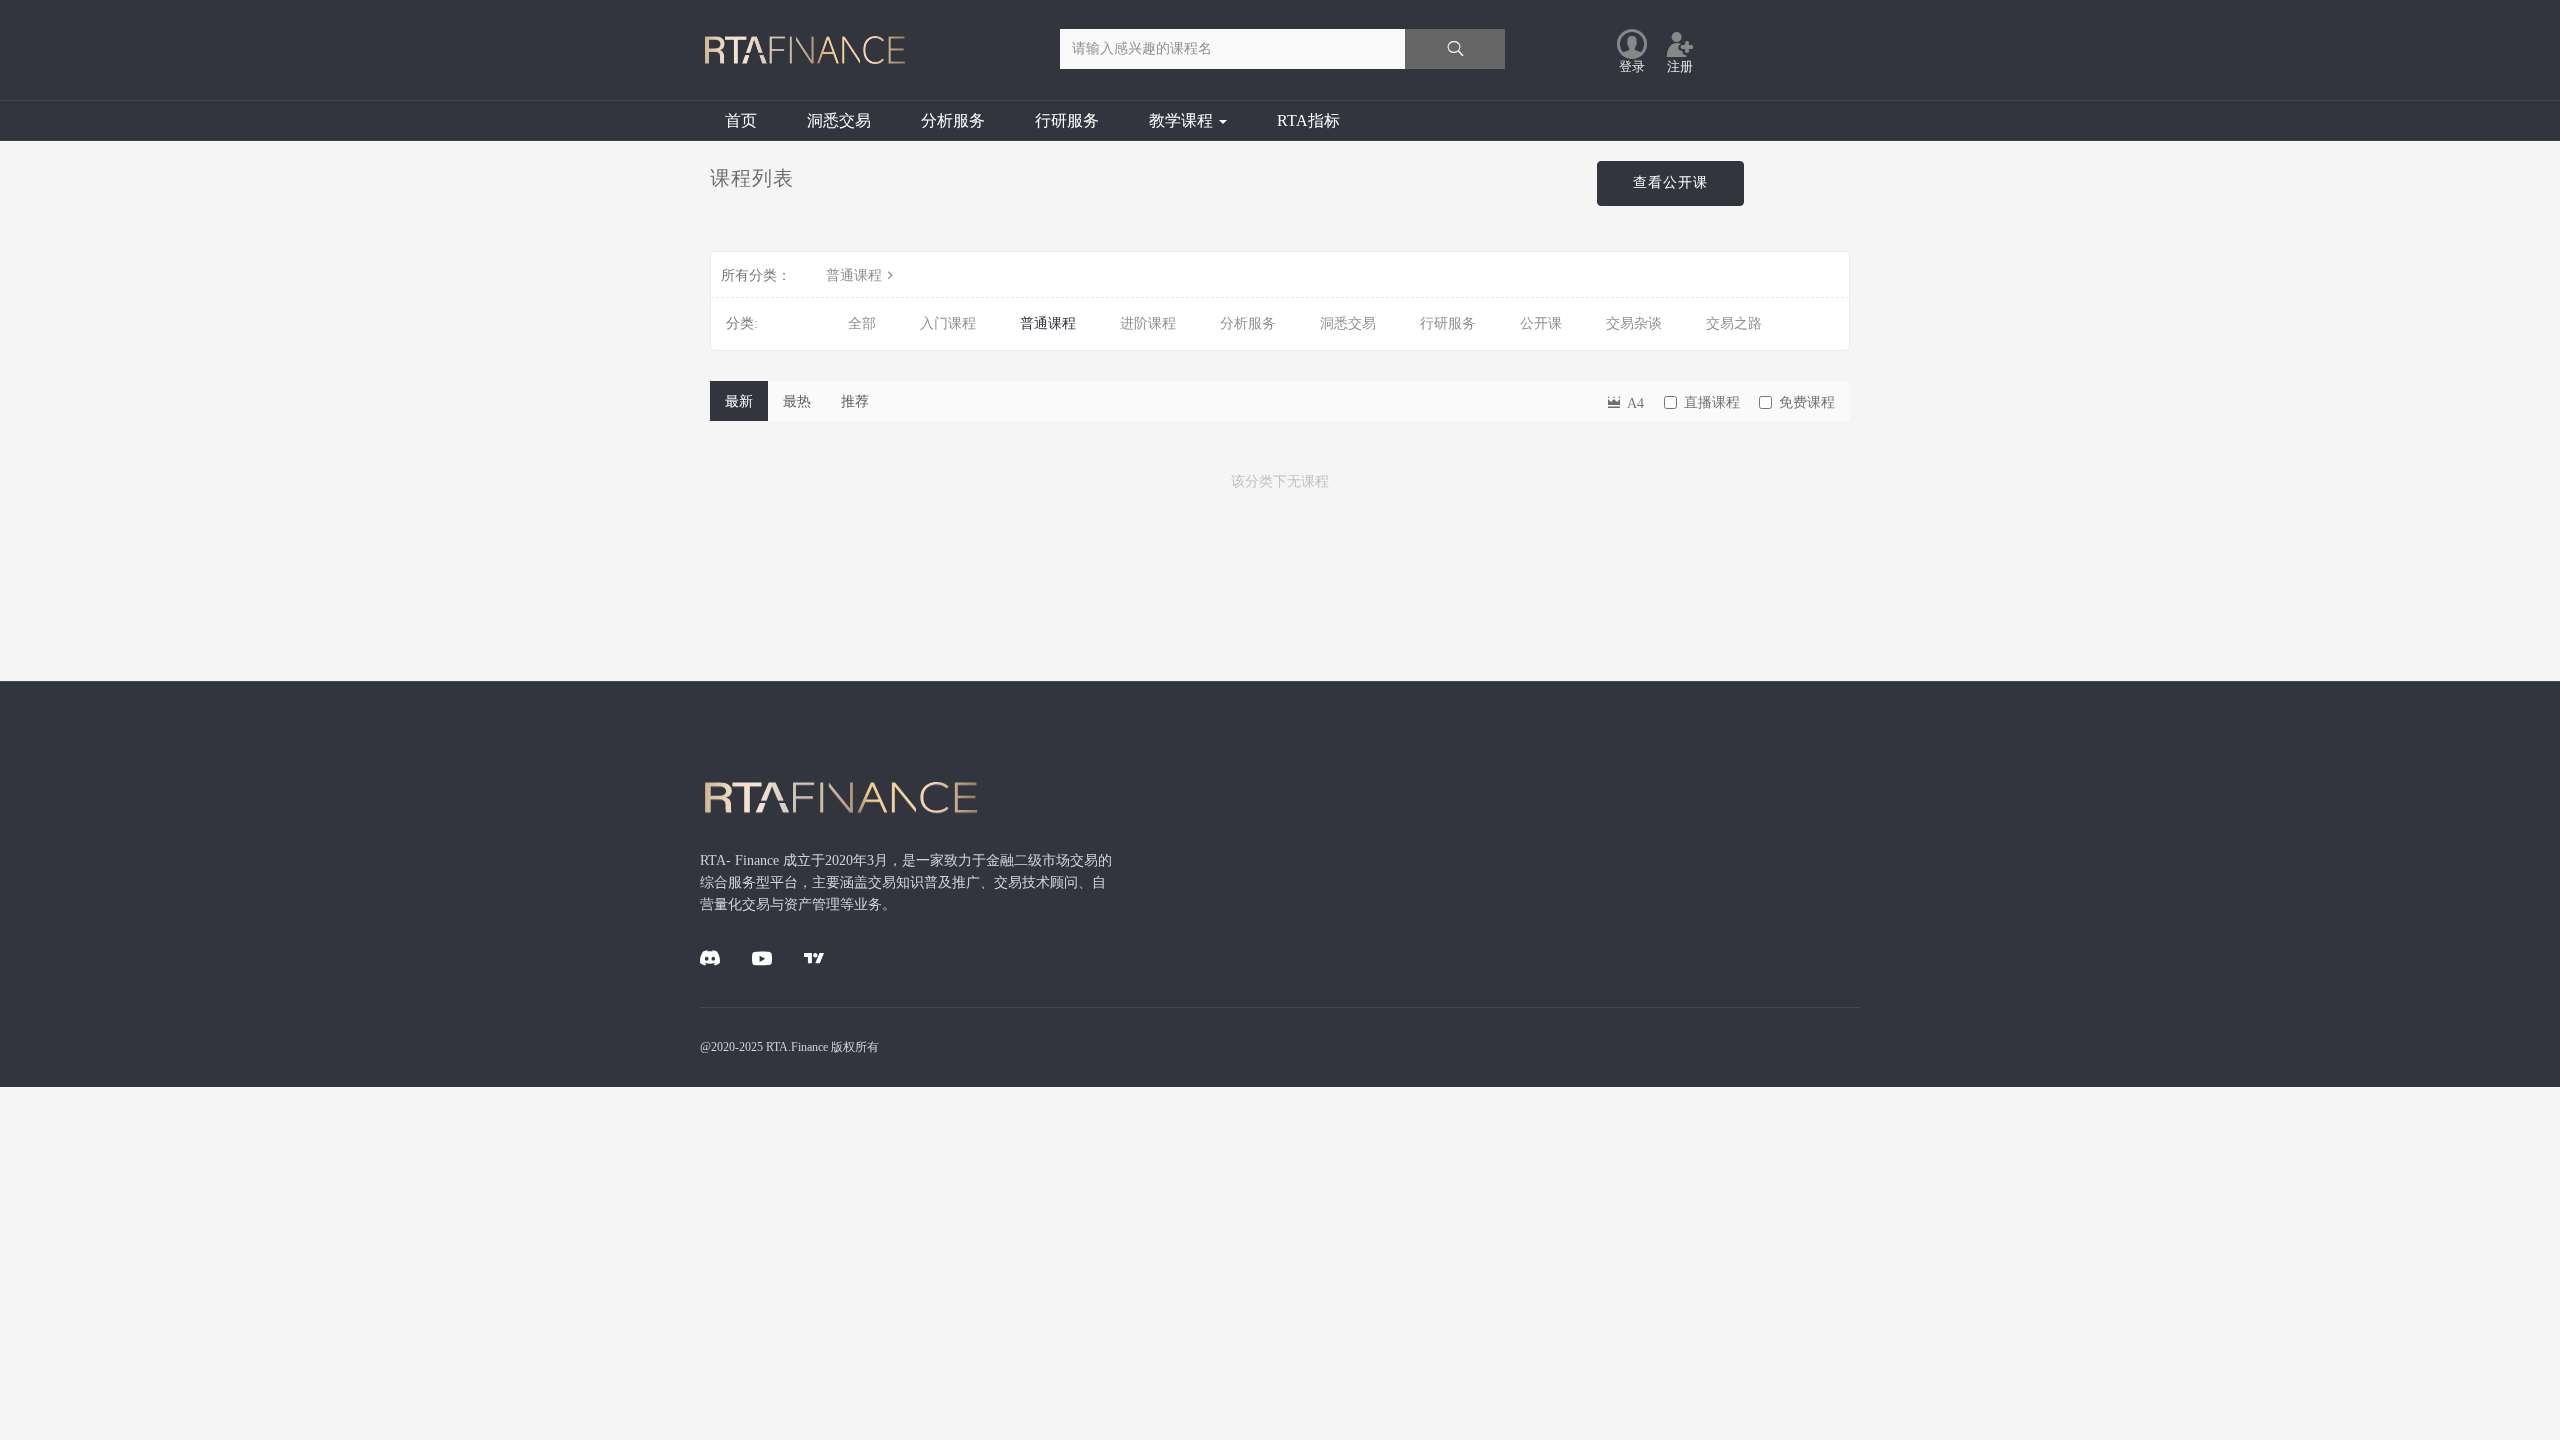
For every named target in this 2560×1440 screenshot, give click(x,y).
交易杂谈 (1634, 323)
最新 (739, 401)
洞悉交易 (839, 120)
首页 (741, 120)
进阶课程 (1148, 323)
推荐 (855, 401)
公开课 (1541, 323)
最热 (797, 401)
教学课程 (1183, 120)
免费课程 (1807, 402)
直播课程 (1712, 402)
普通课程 (854, 275)
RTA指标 (1308, 120)
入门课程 (948, 323)
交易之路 (1734, 323)
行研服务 (1067, 120)
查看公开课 (1670, 182)
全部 (862, 323)
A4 (1633, 403)
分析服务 (953, 120)
